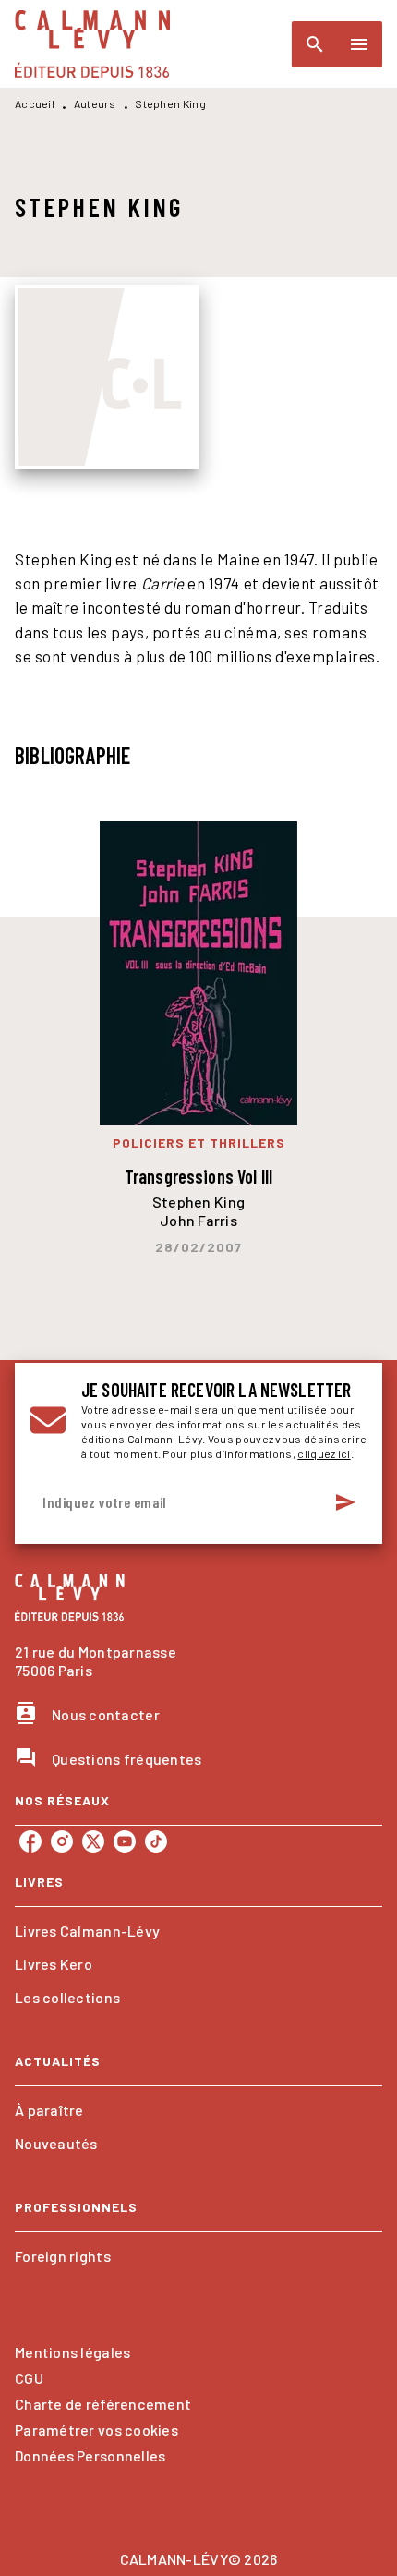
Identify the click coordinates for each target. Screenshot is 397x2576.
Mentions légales (72, 2352)
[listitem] (30, 1841)
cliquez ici (324, 1453)
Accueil (35, 103)
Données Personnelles (90, 2455)
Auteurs (95, 103)
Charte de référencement (103, 2404)
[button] (198, 1931)
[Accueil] (92, 44)
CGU (29, 2378)
